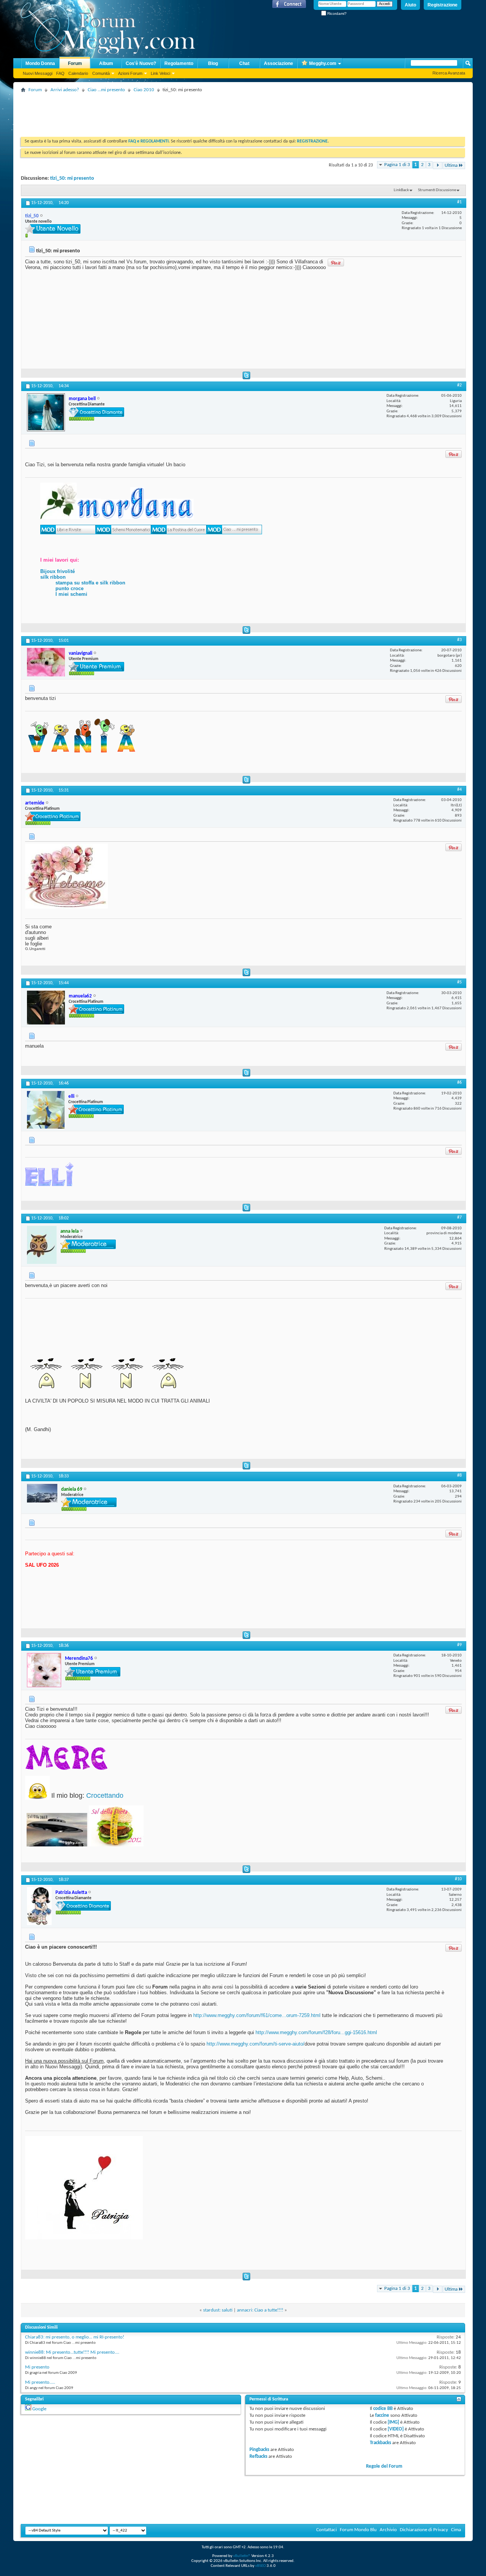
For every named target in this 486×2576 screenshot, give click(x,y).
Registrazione (443, 5)
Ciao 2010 (144, 90)
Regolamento (179, 63)
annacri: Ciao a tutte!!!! (260, 2310)
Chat (244, 63)
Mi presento (37, 2367)
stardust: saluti (218, 2310)
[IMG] (393, 2422)
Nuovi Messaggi (38, 73)
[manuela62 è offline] (46, 1008)
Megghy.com (323, 63)
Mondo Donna (40, 63)
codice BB (383, 2409)
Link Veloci (160, 73)
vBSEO (260, 2566)
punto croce (69, 588)
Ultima (451, 165)
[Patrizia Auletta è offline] (39, 1906)
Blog (213, 63)
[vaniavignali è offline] (46, 662)
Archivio (388, 2530)
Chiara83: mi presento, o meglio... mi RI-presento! (75, 2337)
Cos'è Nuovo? (141, 63)
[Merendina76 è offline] (44, 1670)
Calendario (78, 73)
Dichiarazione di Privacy (424, 2530)
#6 (459, 1083)
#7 (459, 1218)
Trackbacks (380, 2443)
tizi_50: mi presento (72, 178)
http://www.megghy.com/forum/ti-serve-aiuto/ (256, 2044)
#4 (459, 790)
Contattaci (327, 2530)
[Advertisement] (159, 112)
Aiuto (410, 5)
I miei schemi (71, 594)
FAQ (60, 73)
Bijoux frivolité (58, 571)
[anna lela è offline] (42, 1245)
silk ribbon (53, 577)
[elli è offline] (46, 1110)
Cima (456, 2530)
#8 (459, 1476)
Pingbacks (259, 2450)
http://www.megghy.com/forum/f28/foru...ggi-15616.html (316, 2032)
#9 (459, 1645)
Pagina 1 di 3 (397, 165)
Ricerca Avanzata (449, 73)
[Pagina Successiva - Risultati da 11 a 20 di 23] (438, 165)
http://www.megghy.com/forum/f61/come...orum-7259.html (257, 2015)
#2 (459, 385)
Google (39, 2409)
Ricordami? (336, 13)
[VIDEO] (396, 2429)
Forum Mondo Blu (358, 2530)
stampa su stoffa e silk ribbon (90, 583)
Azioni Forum (130, 73)
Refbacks (258, 2456)
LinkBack (401, 190)
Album (106, 63)
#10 (458, 1879)
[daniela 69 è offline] (42, 1493)
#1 (459, 202)
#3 (459, 640)
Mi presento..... (40, 2382)
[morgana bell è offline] (46, 412)
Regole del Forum (384, 2466)
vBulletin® (242, 2556)
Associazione (279, 63)
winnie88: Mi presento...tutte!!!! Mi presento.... (72, 2352)
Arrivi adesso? (65, 90)
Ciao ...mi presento (106, 90)
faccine (382, 2415)
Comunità (101, 73)
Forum (75, 63)
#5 (459, 982)
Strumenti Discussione (437, 190)
